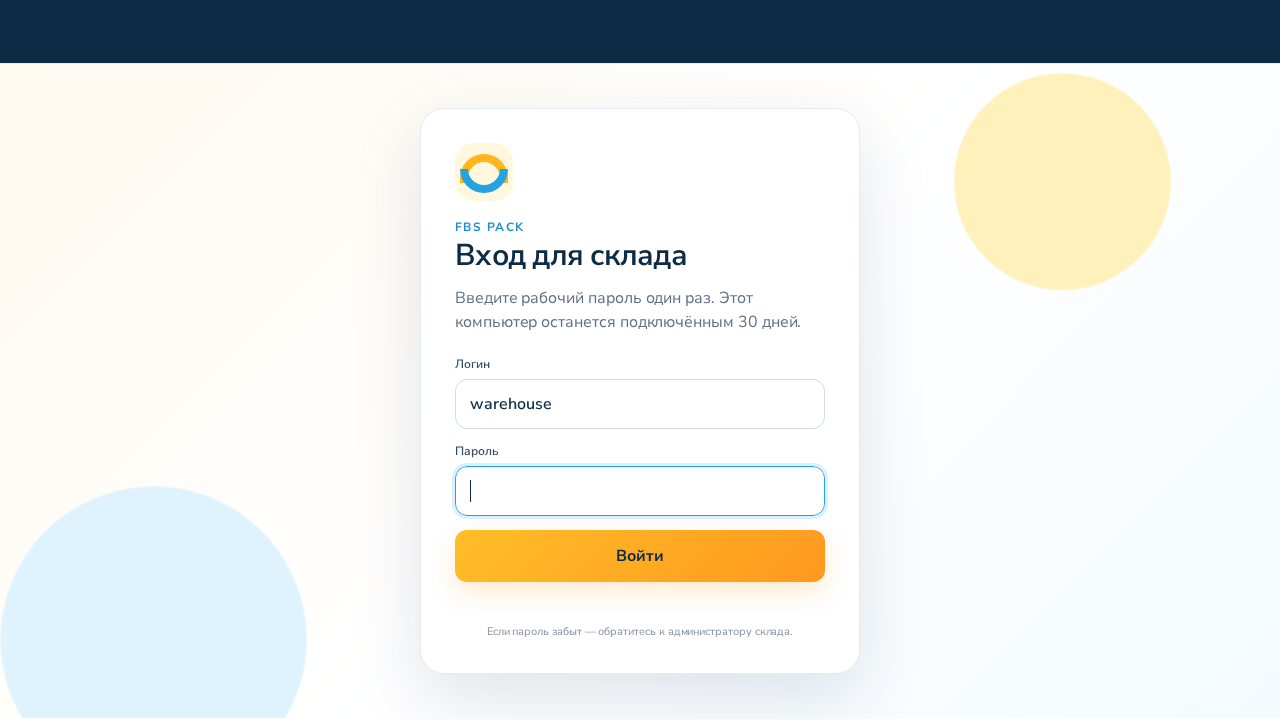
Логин (472, 364)
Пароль (477, 451)
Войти (640, 556)
